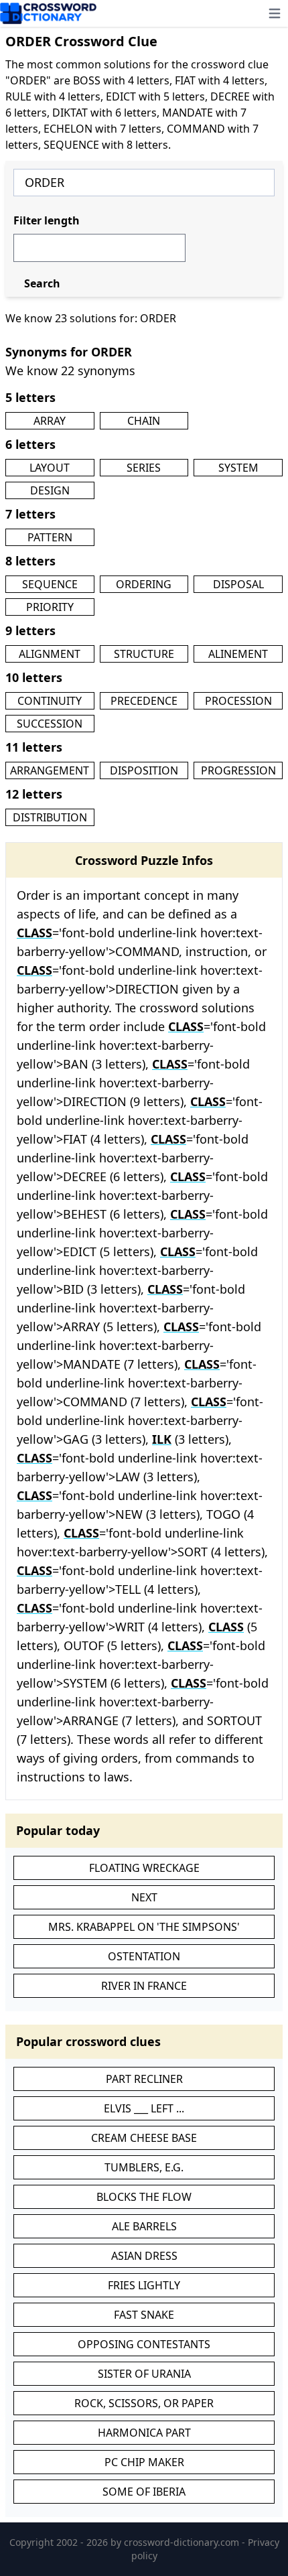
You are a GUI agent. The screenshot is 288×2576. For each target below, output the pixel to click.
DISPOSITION (144, 770)
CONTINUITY (50, 701)
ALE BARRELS (144, 2226)
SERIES (144, 468)
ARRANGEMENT (50, 770)
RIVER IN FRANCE (144, 1986)
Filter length (47, 220)
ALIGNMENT (50, 654)
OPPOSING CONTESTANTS (144, 2344)
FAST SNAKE (144, 2315)
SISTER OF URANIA (144, 2374)
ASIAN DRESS (144, 2256)
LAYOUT (50, 468)
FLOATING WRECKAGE (144, 1868)
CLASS (34, 933)
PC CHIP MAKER (144, 2462)
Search (42, 283)
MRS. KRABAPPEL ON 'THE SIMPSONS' (144, 1927)
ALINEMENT (238, 654)
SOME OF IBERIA (144, 2492)
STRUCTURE (144, 654)
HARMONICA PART (144, 2433)
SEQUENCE (50, 584)
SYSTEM (238, 468)
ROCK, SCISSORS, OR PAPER (144, 2403)
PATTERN (50, 537)
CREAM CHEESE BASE (144, 2138)
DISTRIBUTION (50, 817)
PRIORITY (50, 607)
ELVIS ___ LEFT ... (144, 2108)
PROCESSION (238, 701)
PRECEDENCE (144, 701)
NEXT (144, 1897)
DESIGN (50, 490)
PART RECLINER (144, 2079)
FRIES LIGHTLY (144, 2285)
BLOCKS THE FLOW (144, 2197)
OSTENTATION (144, 1956)
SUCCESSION (50, 724)
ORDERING (144, 584)
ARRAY (50, 421)
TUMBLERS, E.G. (144, 2167)
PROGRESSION (238, 770)
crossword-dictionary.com (183, 2542)
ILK (162, 1439)
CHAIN (144, 421)
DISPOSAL (238, 584)
